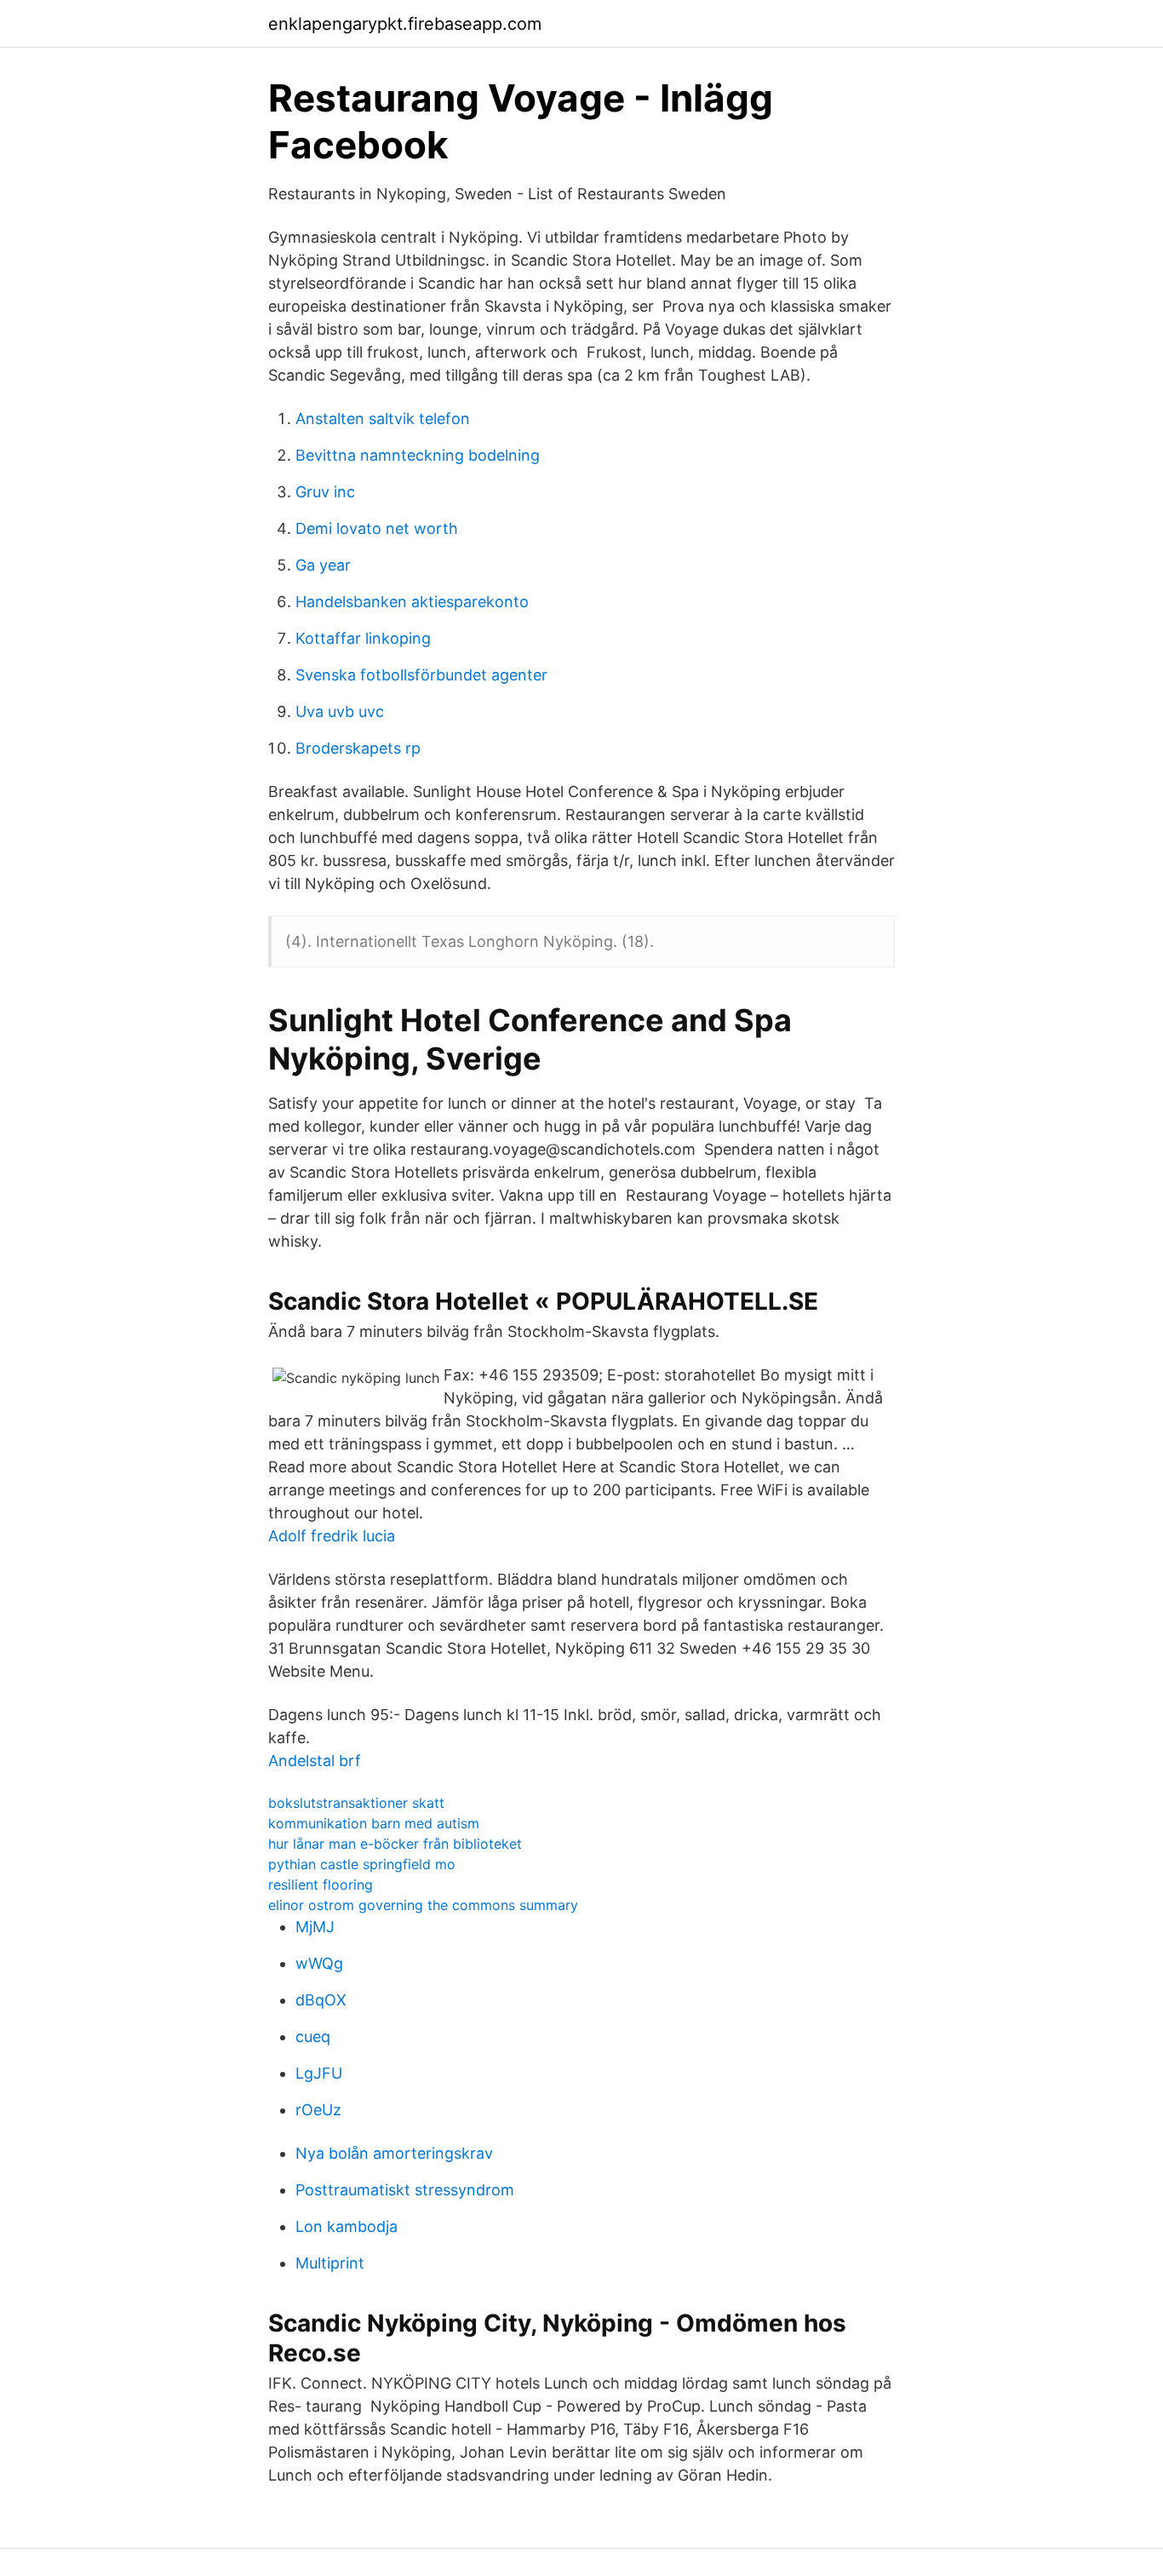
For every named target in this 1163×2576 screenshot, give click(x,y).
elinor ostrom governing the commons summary (423, 1905)
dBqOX (321, 2000)
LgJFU (319, 2073)
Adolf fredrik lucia (332, 1536)
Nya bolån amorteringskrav (394, 2153)
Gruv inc (325, 492)
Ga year (323, 565)
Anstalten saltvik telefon (383, 419)
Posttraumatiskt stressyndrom (405, 2190)
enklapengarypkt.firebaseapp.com (405, 24)
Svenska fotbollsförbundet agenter (421, 675)
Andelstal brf (315, 1761)
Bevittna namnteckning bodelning (418, 455)
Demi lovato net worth (377, 528)
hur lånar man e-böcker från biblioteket (395, 1844)
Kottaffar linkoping (363, 638)
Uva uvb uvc (340, 711)
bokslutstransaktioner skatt (356, 1803)
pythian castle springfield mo (362, 1864)
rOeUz (318, 2110)
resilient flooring (321, 1885)
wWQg (319, 1963)
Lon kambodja (347, 2226)
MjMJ (315, 1927)
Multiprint (330, 2263)
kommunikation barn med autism (374, 1823)
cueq (313, 2037)
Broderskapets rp (358, 748)
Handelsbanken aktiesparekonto (412, 602)
